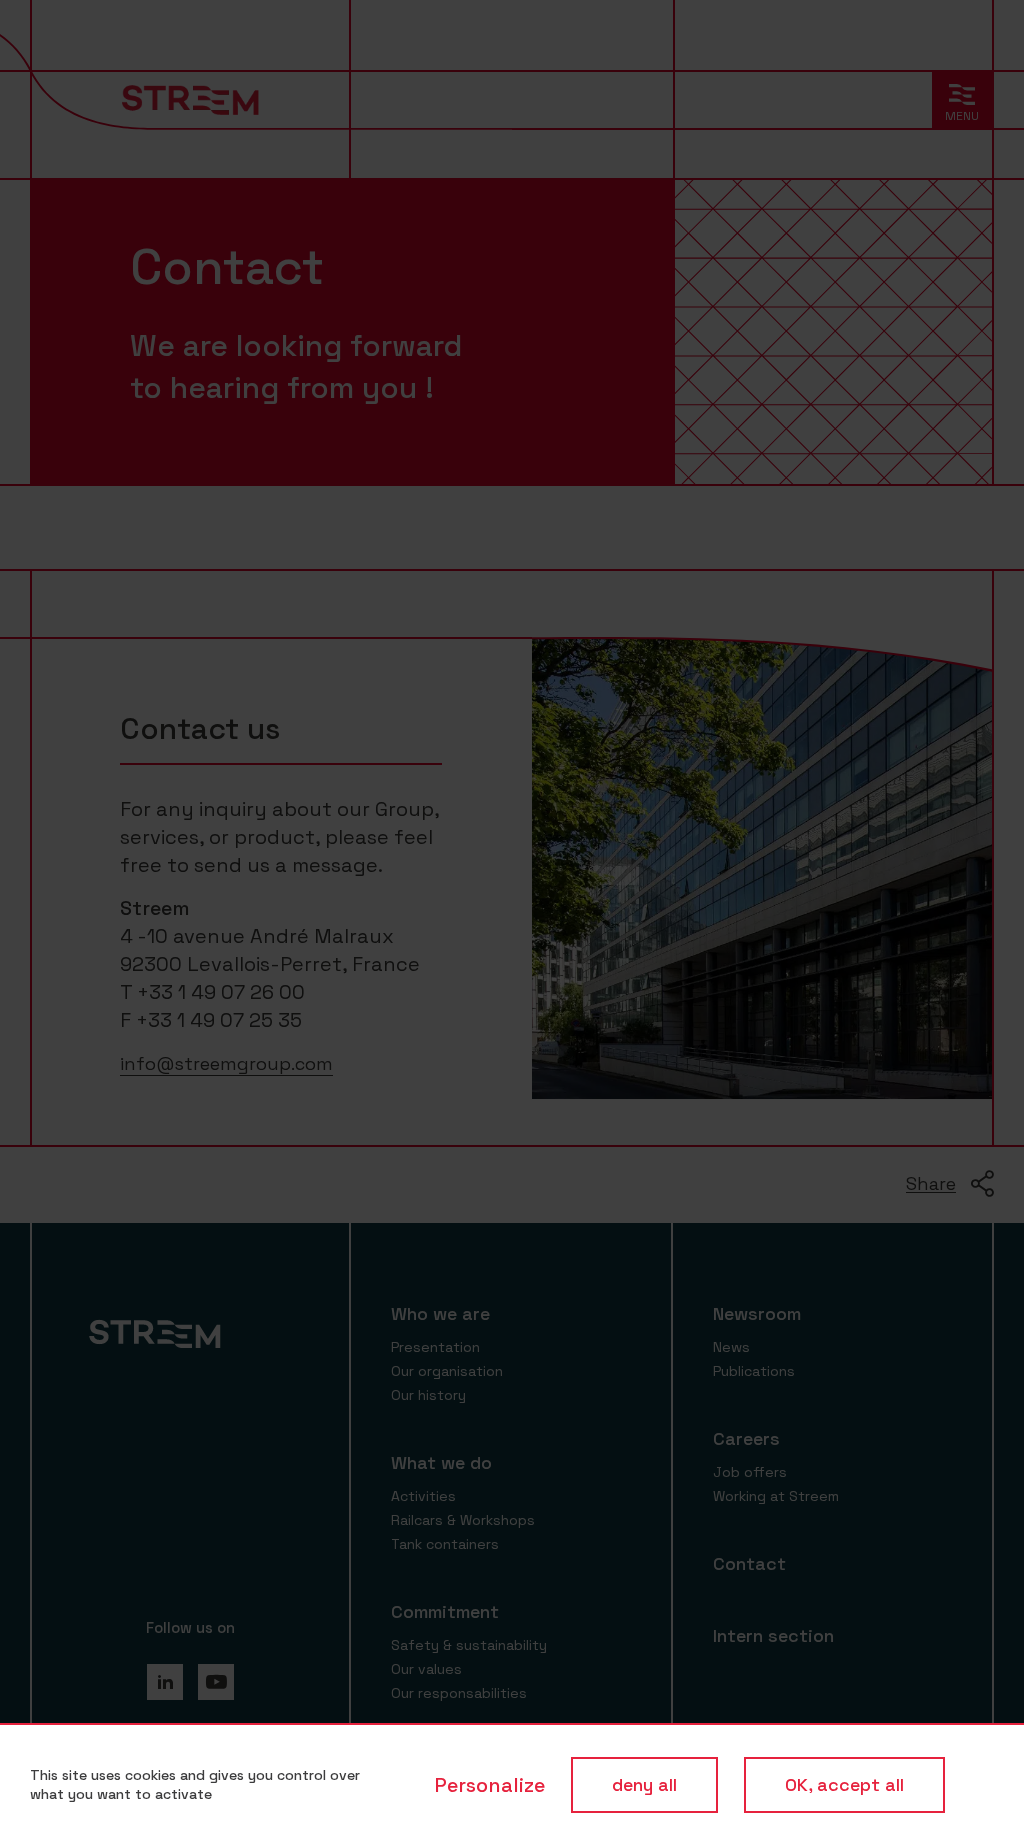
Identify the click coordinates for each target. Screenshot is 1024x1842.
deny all (644, 1784)
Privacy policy (970, 1785)
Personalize (490, 1785)
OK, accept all (844, 1784)
